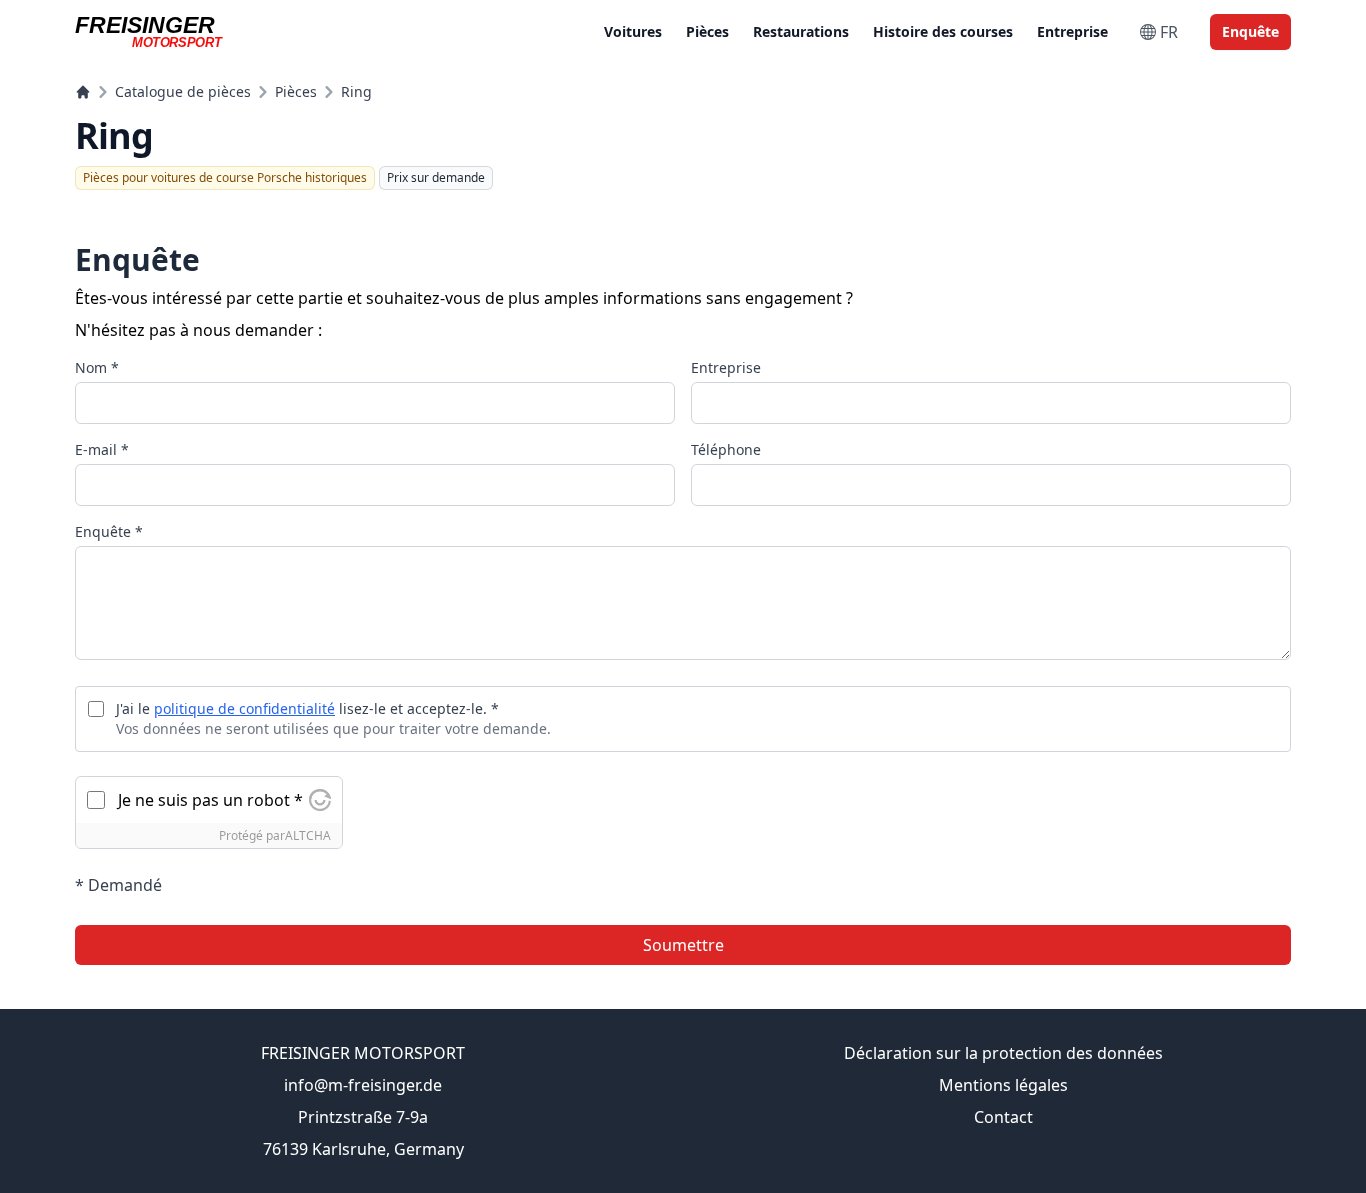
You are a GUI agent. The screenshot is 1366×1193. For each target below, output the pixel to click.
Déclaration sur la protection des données (1003, 1053)
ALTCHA (308, 835)
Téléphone (726, 449)
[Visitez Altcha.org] (320, 800)
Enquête (1250, 31)
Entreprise (1072, 31)
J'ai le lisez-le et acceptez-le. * (307, 708)
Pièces (707, 31)
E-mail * (102, 449)
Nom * (97, 367)
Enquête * (109, 531)
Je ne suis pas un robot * (210, 800)
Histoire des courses (943, 31)
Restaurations (801, 31)
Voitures (633, 31)
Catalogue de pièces (183, 91)
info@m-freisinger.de (363, 1085)
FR (1169, 32)
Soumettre (683, 945)
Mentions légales (1003, 1085)
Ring (356, 91)
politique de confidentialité (244, 708)
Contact (1003, 1117)
